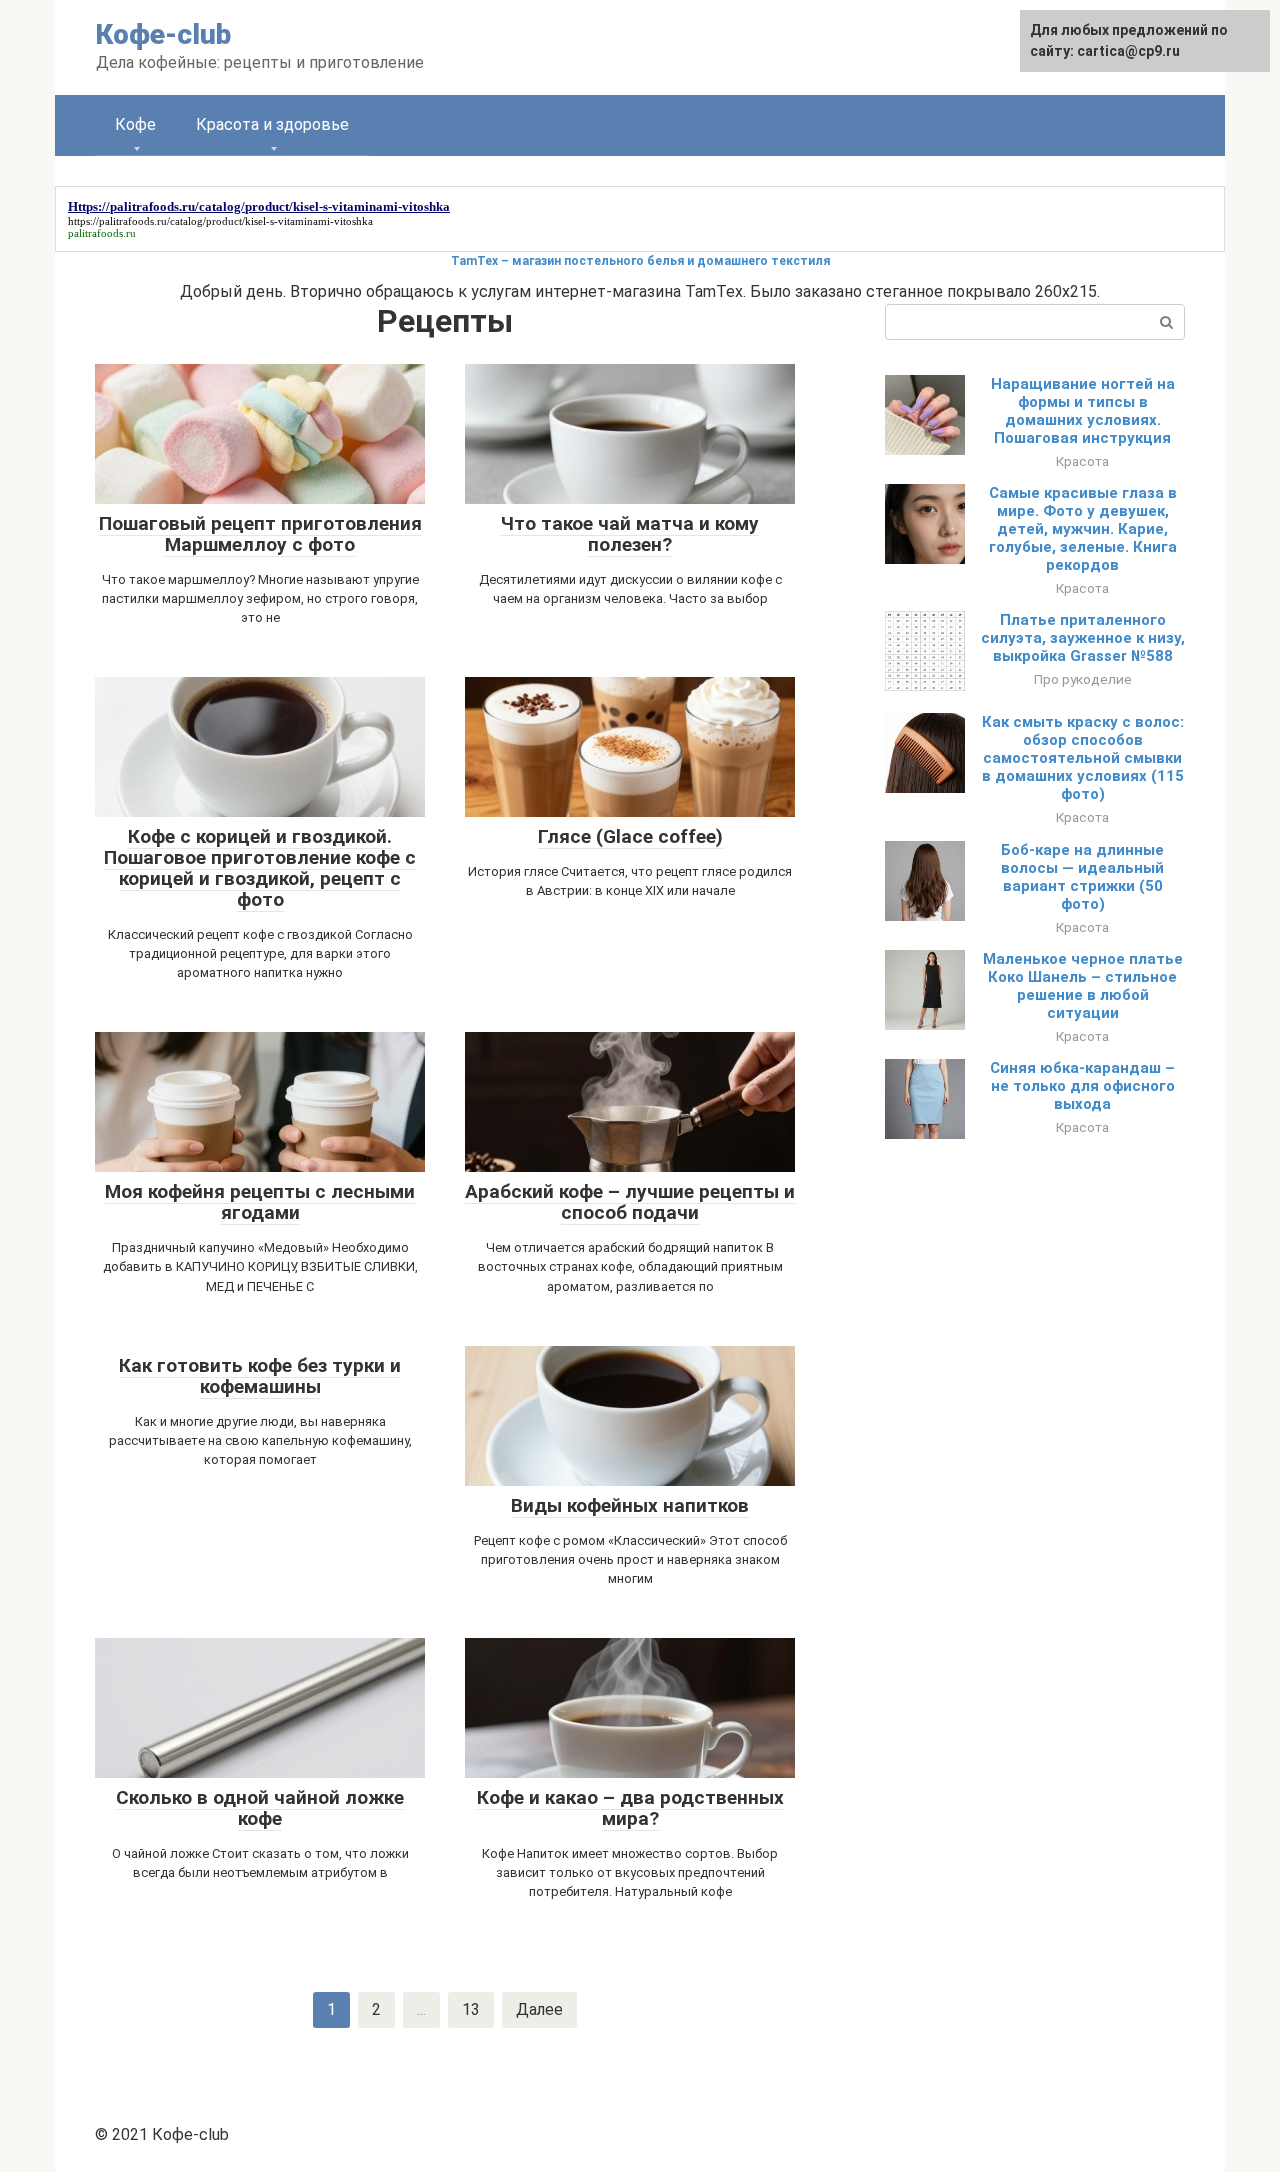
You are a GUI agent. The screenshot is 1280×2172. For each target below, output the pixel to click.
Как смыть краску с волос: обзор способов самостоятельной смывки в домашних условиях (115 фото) (1083, 758)
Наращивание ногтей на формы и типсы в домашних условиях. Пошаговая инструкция (1083, 411)
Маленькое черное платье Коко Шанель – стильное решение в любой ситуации (1083, 986)
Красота (1082, 461)
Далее (539, 2009)
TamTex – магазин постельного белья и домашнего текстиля (640, 261)
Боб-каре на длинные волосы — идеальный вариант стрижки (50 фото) (1082, 877)
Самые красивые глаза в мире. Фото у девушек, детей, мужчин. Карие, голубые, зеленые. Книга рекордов (1083, 529)
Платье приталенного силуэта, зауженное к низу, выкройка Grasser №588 (1083, 638)
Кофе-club (163, 34)
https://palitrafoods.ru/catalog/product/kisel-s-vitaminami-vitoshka (220, 221)
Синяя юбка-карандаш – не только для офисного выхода (1082, 1086)
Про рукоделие (1083, 679)
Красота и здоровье (272, 124)
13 (471, 2009)
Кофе (135, 124)
